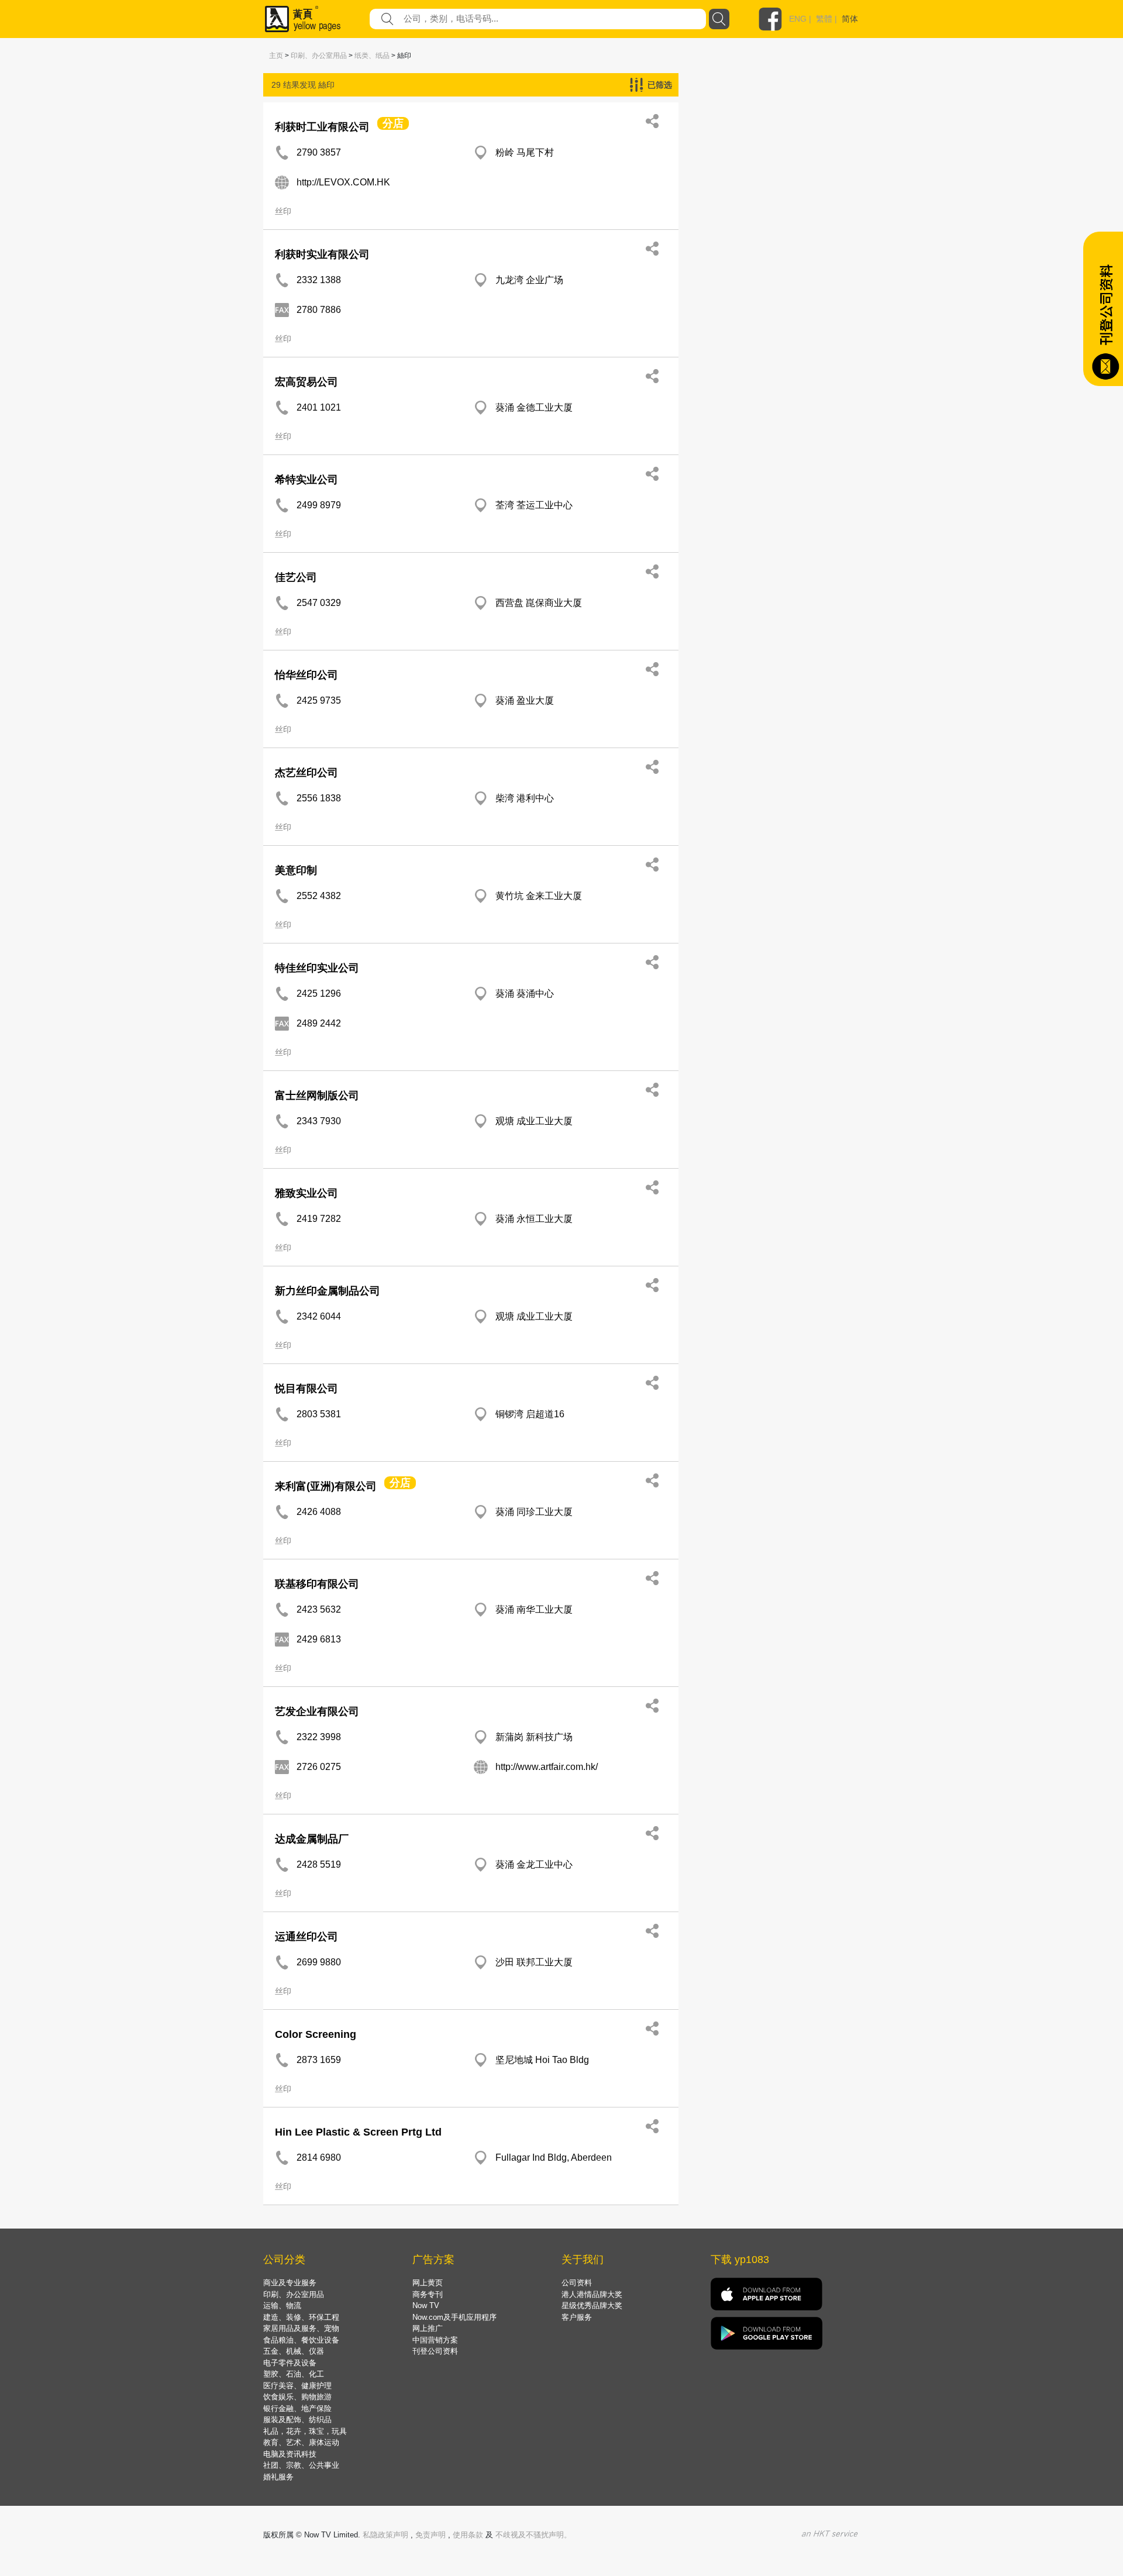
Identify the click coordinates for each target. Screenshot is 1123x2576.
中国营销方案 (435, 2340)
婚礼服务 (278, 2477)
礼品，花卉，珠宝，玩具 (305, 2431)
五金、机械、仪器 (294, 2351)
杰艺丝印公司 (306, 773)
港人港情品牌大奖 (592, 2294)
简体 (850, 19)
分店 (393, 123)
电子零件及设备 (290, 2363)
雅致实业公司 (306, 1193)
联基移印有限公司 (317, 1584)
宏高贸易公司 (306, 382)
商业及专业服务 (290, 2283)
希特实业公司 (306, 480)
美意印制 (296, 870)
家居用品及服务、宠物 (301, 2328)
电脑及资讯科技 (290, 2454)
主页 (276, 56)
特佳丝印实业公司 (317, 968)
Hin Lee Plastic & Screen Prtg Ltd (358, 2132)
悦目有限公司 (306, 1389)
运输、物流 (282, 2305)
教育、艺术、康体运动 (301, 2442)
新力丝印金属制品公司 (328, 1291)
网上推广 (428, 2328)
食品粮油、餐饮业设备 (301, 2340)
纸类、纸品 (372, 56)
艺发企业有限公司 (317, 1711)
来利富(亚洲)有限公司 (326, 1486)
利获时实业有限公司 (322, 254)
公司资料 (577, 2283)
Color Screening (316, 2034)
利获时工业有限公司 (322, 127)
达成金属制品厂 (312, 1839)
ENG (798, 19)
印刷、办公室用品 (319, 56)
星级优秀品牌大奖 (592, 2305)
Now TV (426, 2305)
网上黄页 (428, 2283)
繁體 (824, 19)
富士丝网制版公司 (317, 1096)
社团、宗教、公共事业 (301, 2465)
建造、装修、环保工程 (301, 2317)
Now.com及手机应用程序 (454, 2317)
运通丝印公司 (306, 1937)
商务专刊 (428, 2294)
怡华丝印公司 (306, 675)
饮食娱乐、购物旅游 (297, 2397)
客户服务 (577, 2317)
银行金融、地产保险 (297, 2408)
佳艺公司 (296, 577)
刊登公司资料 (435, 2351)
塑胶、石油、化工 (294, 2374)
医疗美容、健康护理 (297, 2386)
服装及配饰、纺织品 (297, 2420)
